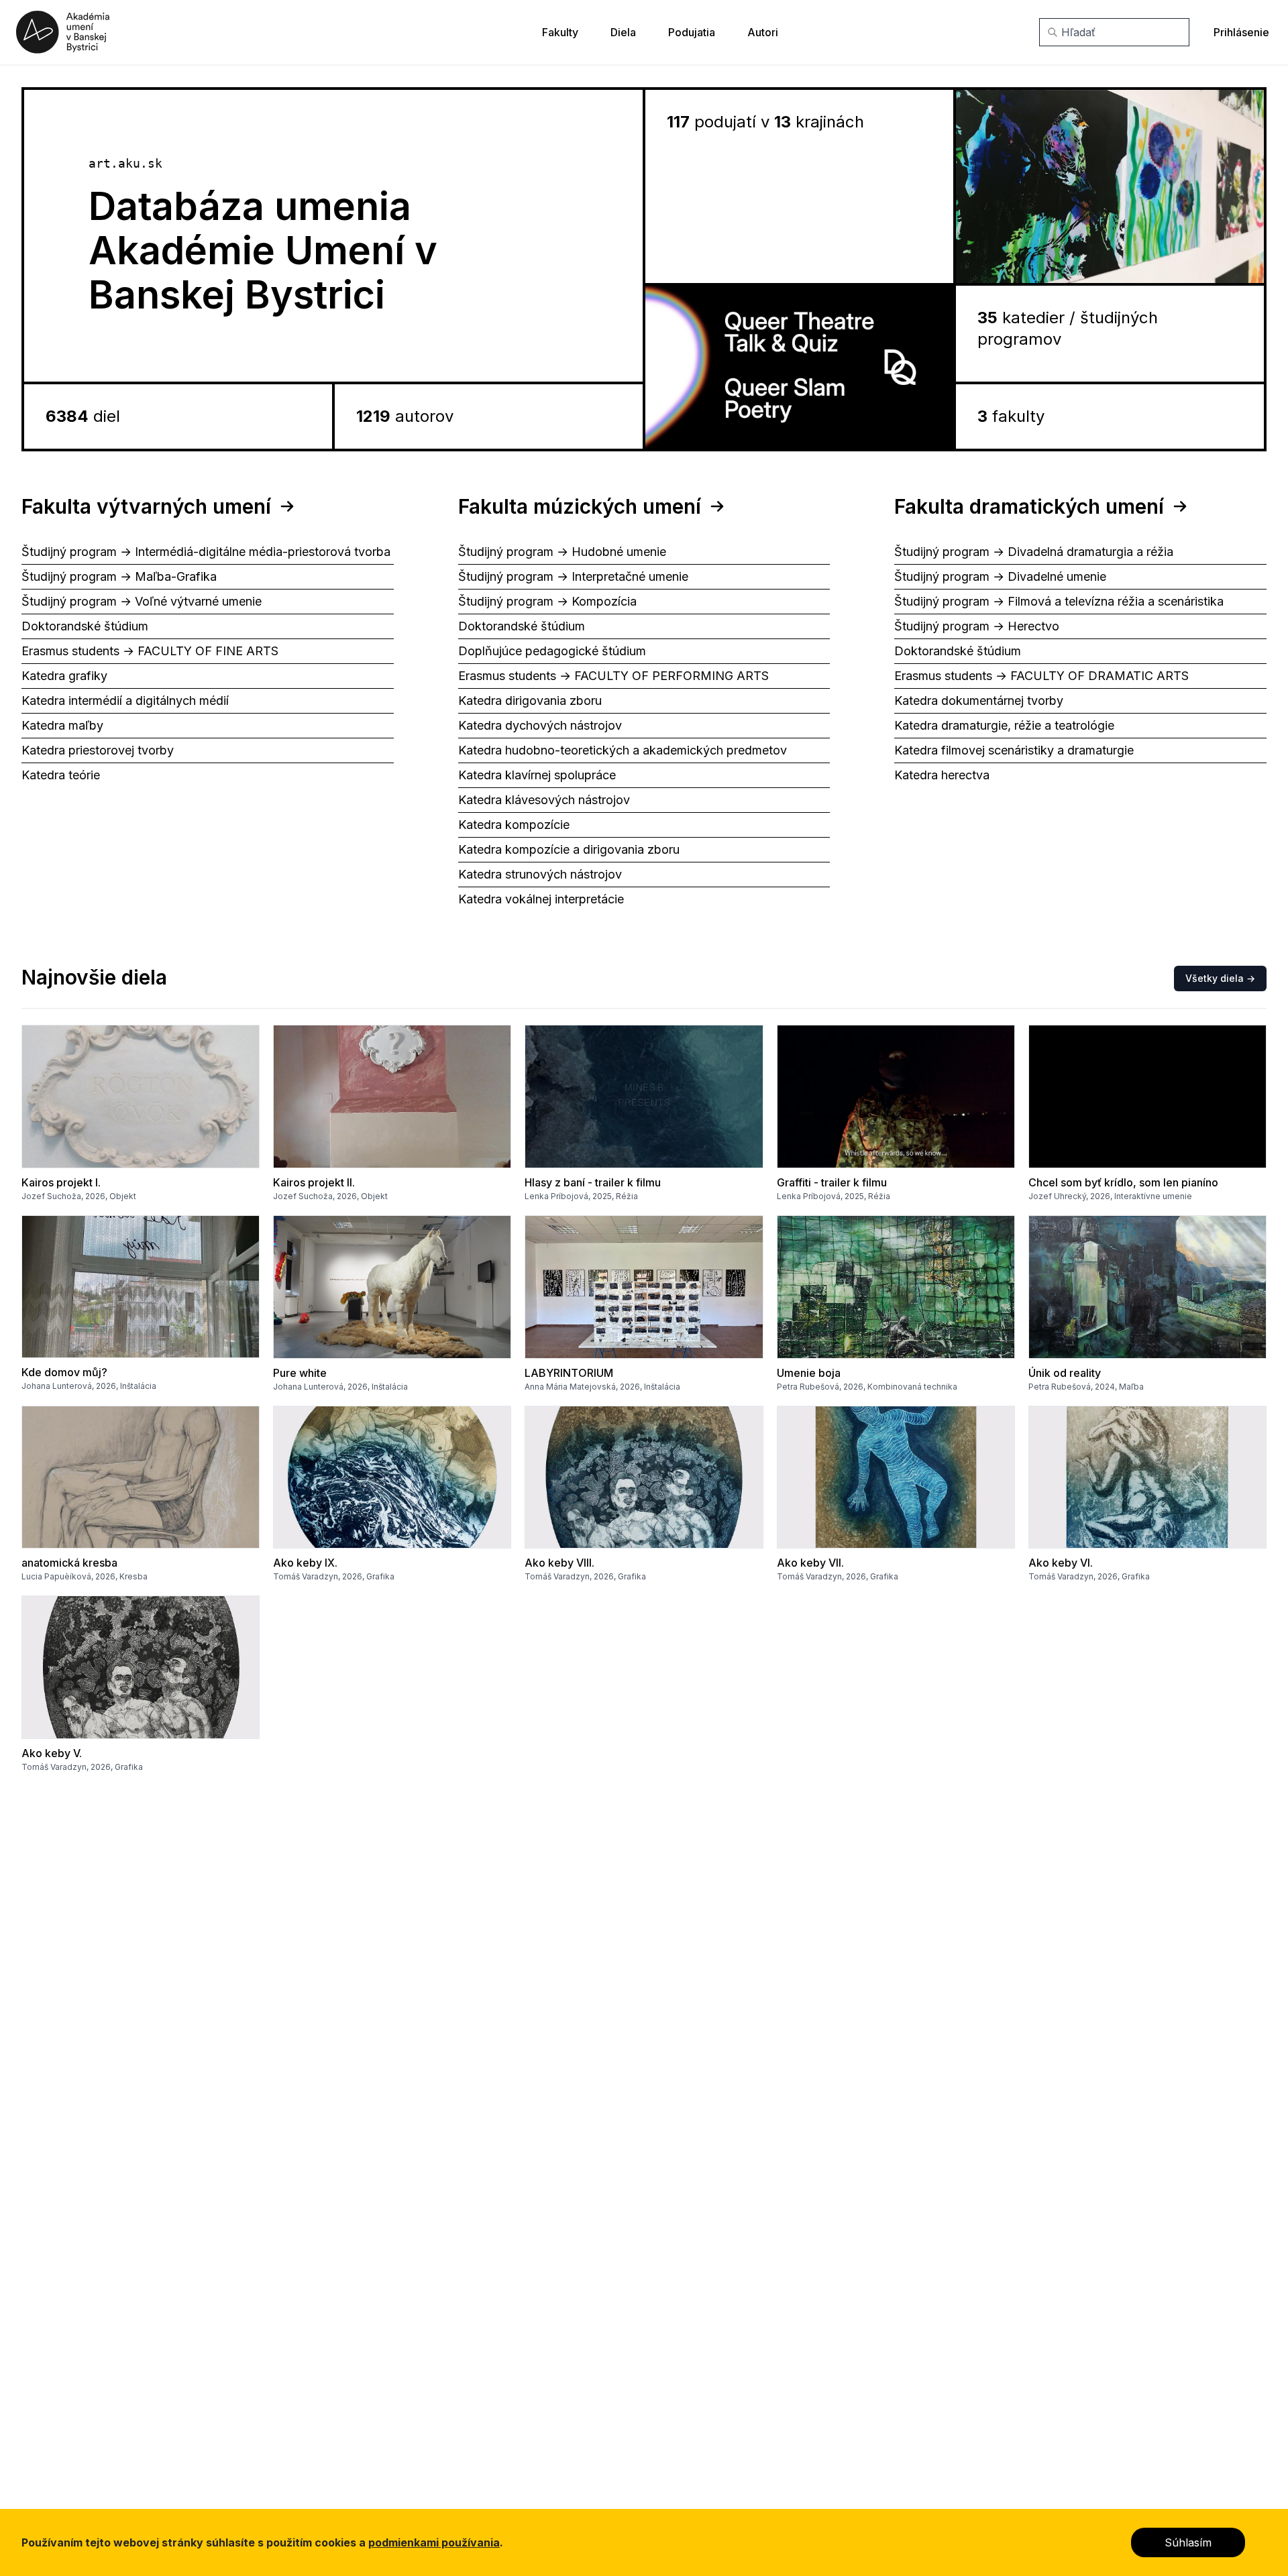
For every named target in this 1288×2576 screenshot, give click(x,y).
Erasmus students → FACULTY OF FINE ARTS (150, 651)
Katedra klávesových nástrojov (544, 800)
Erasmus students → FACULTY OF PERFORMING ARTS (613, 676)
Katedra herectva (942, 775)
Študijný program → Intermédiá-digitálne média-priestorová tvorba (206, 552)
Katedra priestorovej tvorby (98, 750)
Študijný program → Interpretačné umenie (573, 576)
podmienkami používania (434, 2542)
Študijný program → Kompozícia (547, 601)
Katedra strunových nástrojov (540, 874)
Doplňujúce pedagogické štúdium (552, 651)
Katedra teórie (61, 775)
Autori (763, 32)
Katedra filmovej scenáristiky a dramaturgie (1014, 750)
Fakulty (560, 32)
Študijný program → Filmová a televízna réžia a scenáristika (1059, 601)
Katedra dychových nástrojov (540, 725)
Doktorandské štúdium (85, 626)
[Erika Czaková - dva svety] (1110, 186)
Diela (623, 32)
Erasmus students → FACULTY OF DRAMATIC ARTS (1041, 676)
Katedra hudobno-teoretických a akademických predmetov (623, 750)
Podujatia (692, 32)
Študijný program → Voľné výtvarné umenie (142, 601)
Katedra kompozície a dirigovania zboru (569, 849)
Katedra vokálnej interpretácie (541, 899)
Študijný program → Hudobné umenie (562, 552)
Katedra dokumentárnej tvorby (979, 701)
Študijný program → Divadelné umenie (1000, 576)
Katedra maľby (62, 725)
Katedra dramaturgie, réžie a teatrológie (1004, 725)
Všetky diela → (1220, 978)
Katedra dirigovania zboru (530, 701)
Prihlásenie (1241, 32)
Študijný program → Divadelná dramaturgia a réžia (1034, 552)
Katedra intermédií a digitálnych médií (125, 701)
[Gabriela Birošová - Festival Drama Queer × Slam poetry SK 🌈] (799, 367)
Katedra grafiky (64, 676)
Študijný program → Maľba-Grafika (119, 576)
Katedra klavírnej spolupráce (537, 775)
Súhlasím (1188, 2542)
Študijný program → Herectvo (977, 626)
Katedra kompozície (514, 825)
